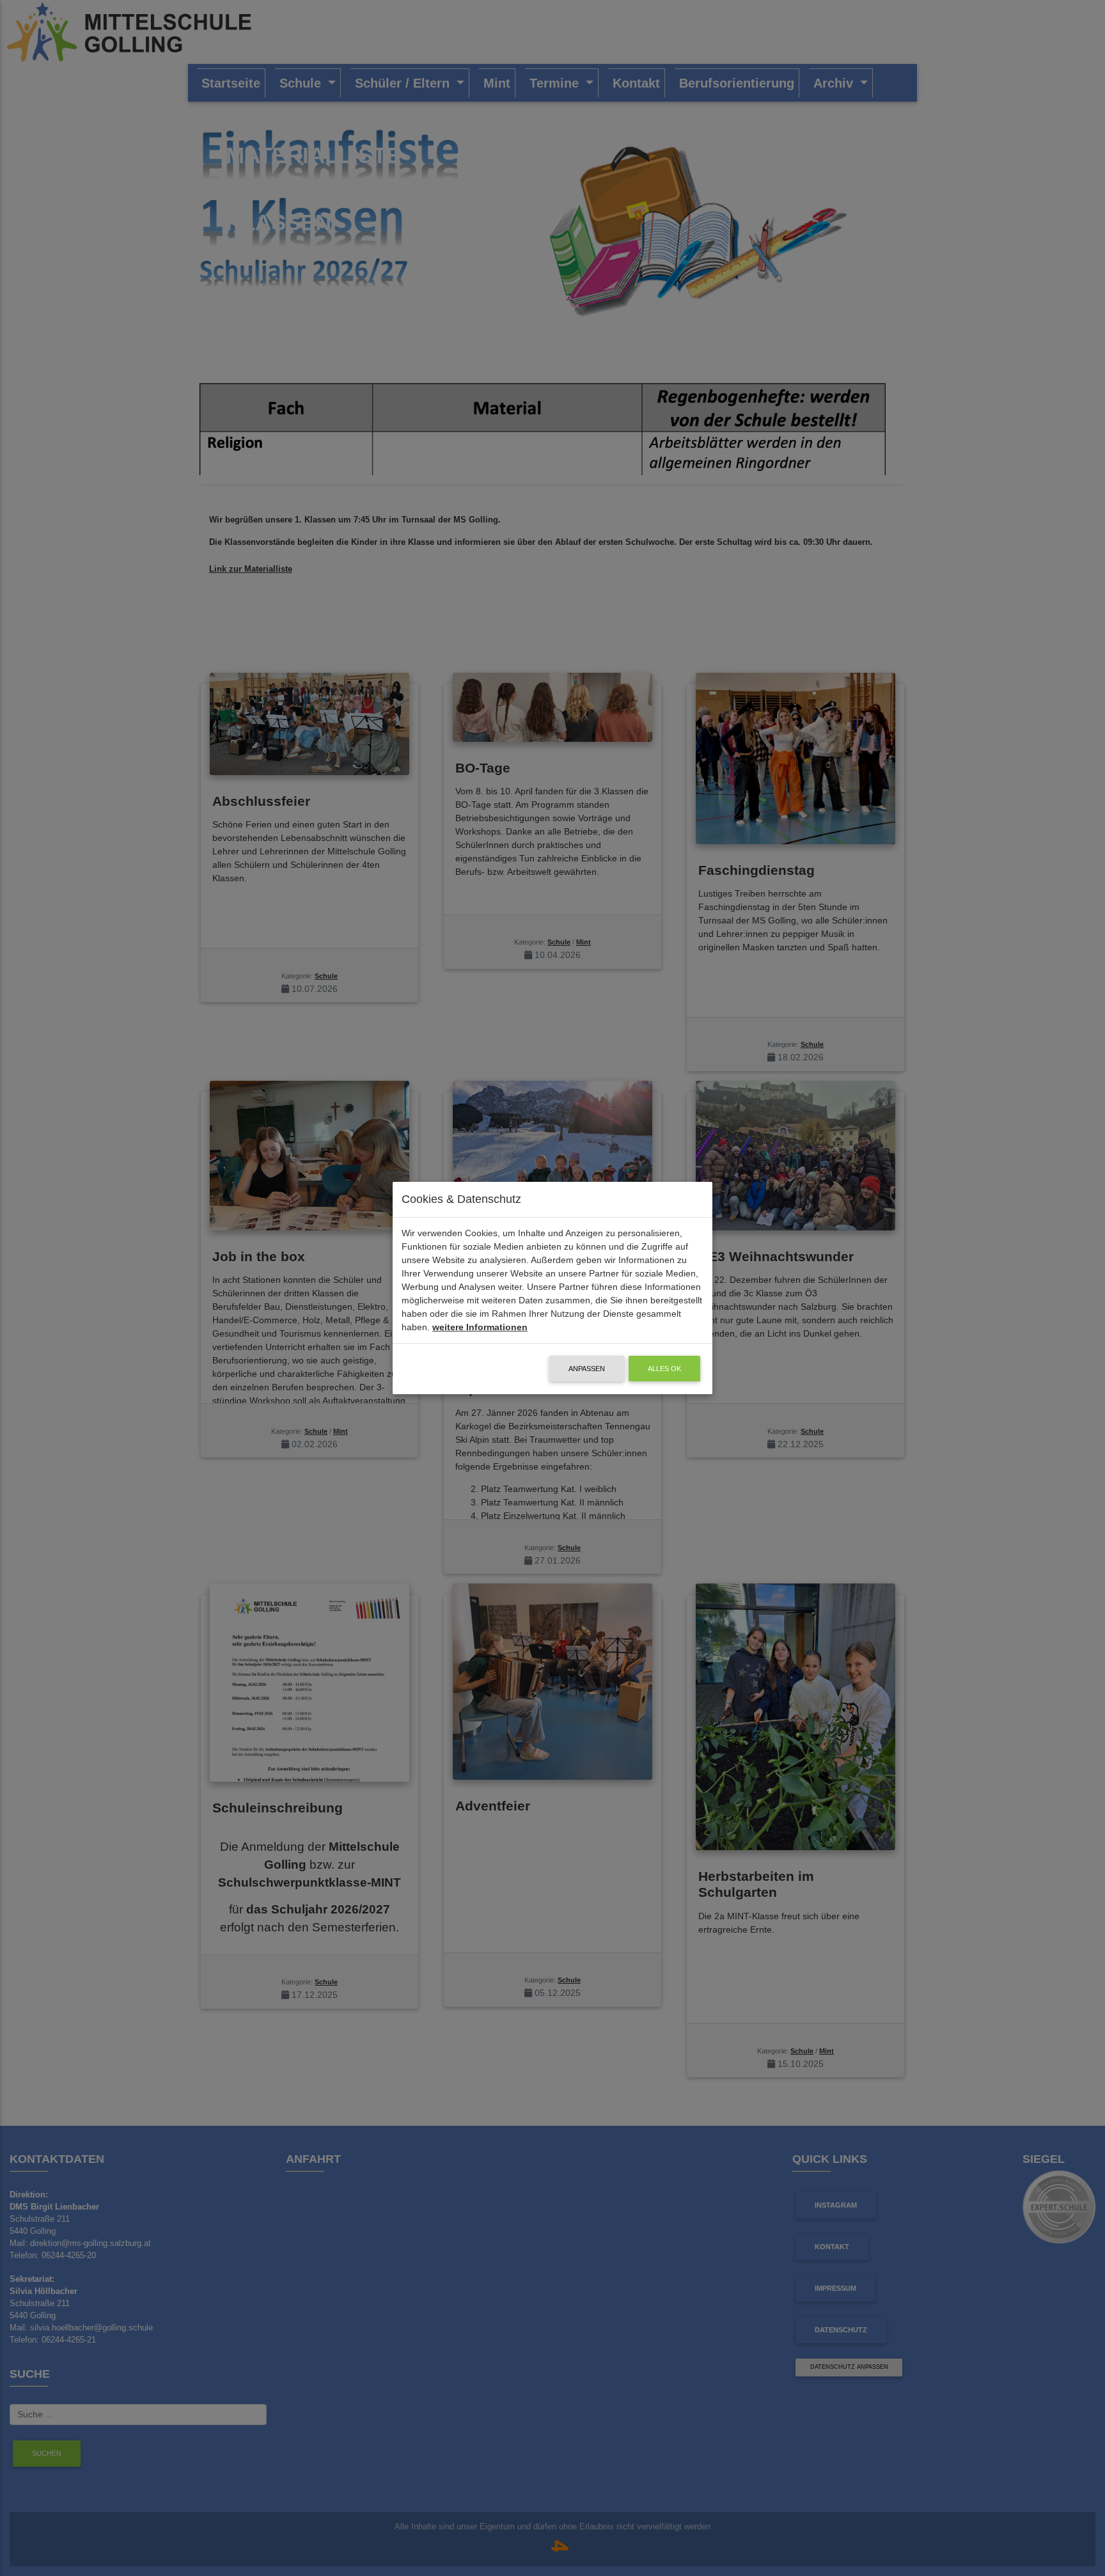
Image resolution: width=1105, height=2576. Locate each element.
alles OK (664, 1369)
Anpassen (587, 1369)
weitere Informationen (480, 1327)
